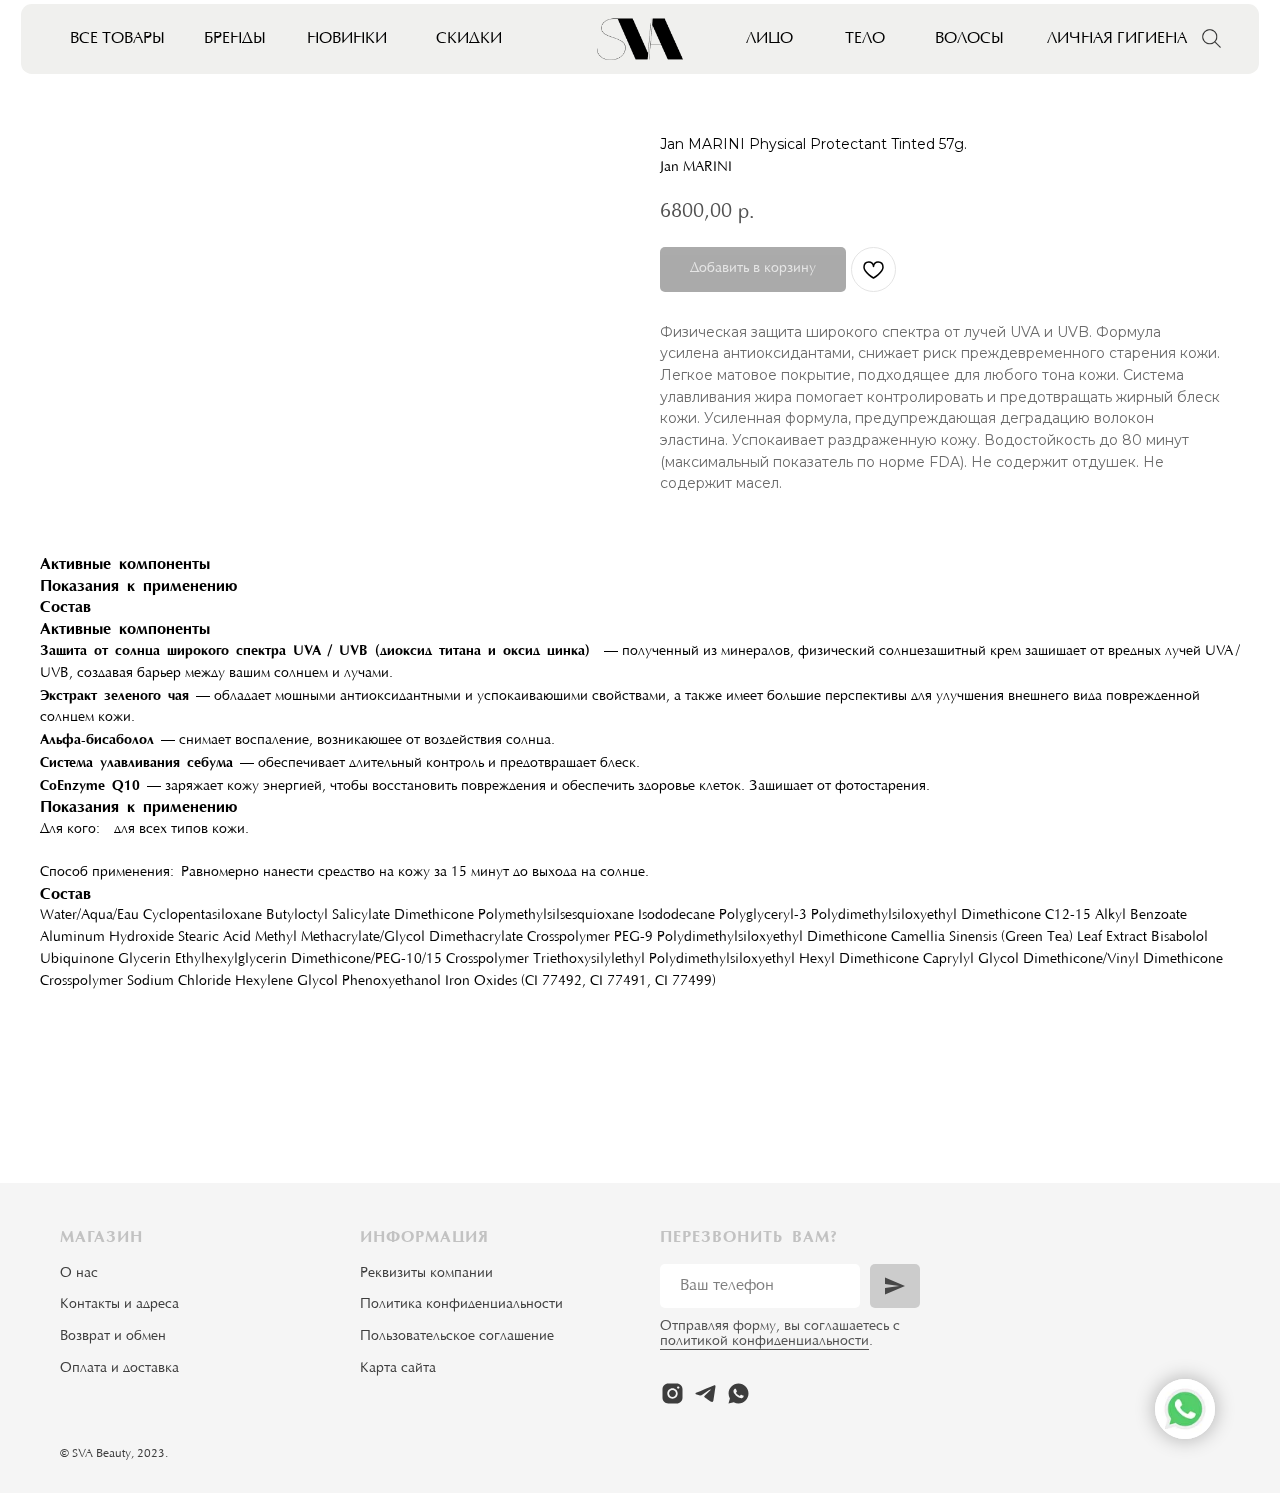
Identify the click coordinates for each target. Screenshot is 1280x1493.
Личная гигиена (1117, 39)
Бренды (235, 39)
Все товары (117, 39)
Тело (865, 39)
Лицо (769, 39)
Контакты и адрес (116, 1305)
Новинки (347, 39)
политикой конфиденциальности (764, 1342)
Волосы (969, 39)
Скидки (469, 39)
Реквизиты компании (426, 1274)
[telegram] (705, 1393)
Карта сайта (398, 1369)
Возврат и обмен (113, 1337)
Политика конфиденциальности (461, 1305)
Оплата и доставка (119, 1369)
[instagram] (672, 1393)
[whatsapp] (738, 1393)
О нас (79, 1274)
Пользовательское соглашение (457, 1337)
